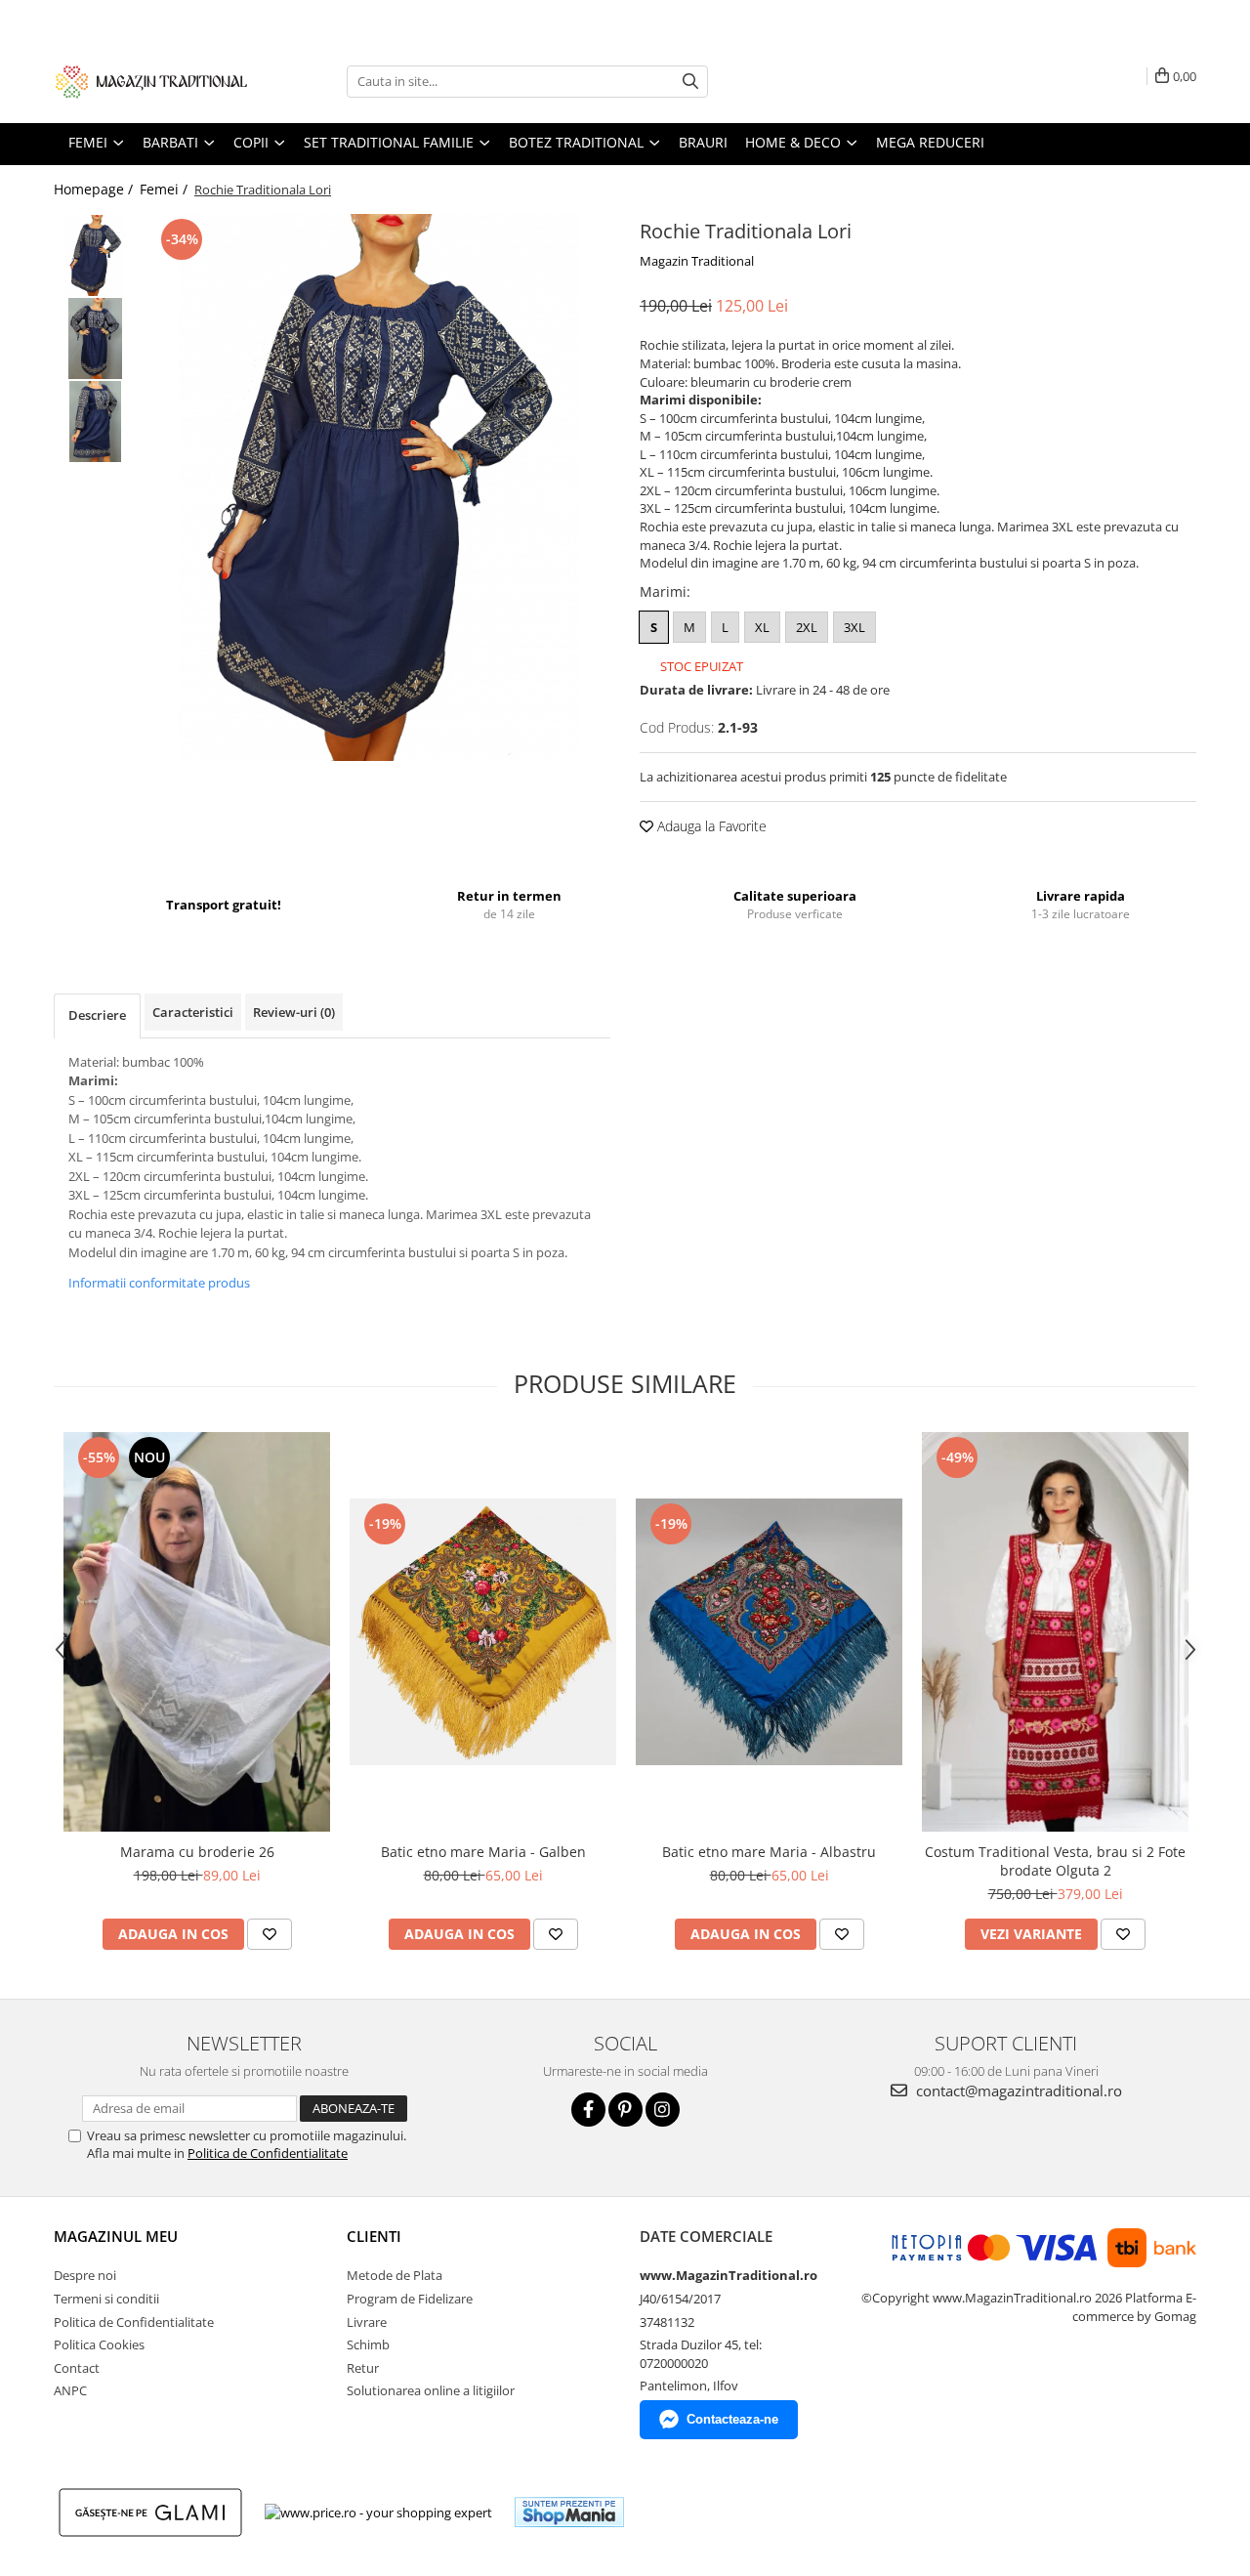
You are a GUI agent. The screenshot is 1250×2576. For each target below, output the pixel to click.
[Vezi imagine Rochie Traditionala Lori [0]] (95, 255)
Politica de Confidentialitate (268, 2153)
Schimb (368, 2344)
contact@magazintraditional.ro (1017, 2090)
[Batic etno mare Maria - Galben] (483, 1632)
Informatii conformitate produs (159, 1283)
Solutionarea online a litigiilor (431, 2390)
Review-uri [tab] (294, 1012)
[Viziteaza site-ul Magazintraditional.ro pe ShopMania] (569, 2512)
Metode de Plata (395, 2275)
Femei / (166, 189)
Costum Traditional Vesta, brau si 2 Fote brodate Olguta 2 (1055, 1861)
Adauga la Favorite (710, 826)
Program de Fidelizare (410, 2299)
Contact (77, 2368)
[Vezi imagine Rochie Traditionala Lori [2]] (95, 422)
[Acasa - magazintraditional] (151, 81)
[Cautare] (690, 82)
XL (762, 627)
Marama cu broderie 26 (197, 1852)
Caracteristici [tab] (193, 1012)
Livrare (367, 2322)
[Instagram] (663, 2110)
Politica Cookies (99, 2344)
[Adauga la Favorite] (270, 1934)
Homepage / (95, 189)
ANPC (70, 2390)
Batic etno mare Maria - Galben (483, 1852)
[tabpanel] (378, 487)
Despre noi (85, 2275)
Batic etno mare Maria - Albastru (769, 1852)
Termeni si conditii (106, 2299)
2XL (807, 627)
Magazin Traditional (697, 261)
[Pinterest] (625, 2110)
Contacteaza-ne (732, 2419)
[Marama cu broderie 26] (197, 1632)
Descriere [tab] (97, 1015)
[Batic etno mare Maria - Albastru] (769, 1632)
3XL (854, 627)
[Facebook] (588, 2110)
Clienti (374, 2236)
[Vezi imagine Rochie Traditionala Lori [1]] (95, 338)
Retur (363, 2368)
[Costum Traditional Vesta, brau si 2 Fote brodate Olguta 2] (1055, 1632)
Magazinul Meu (116, 2236)
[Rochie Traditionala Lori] (378, 487)
